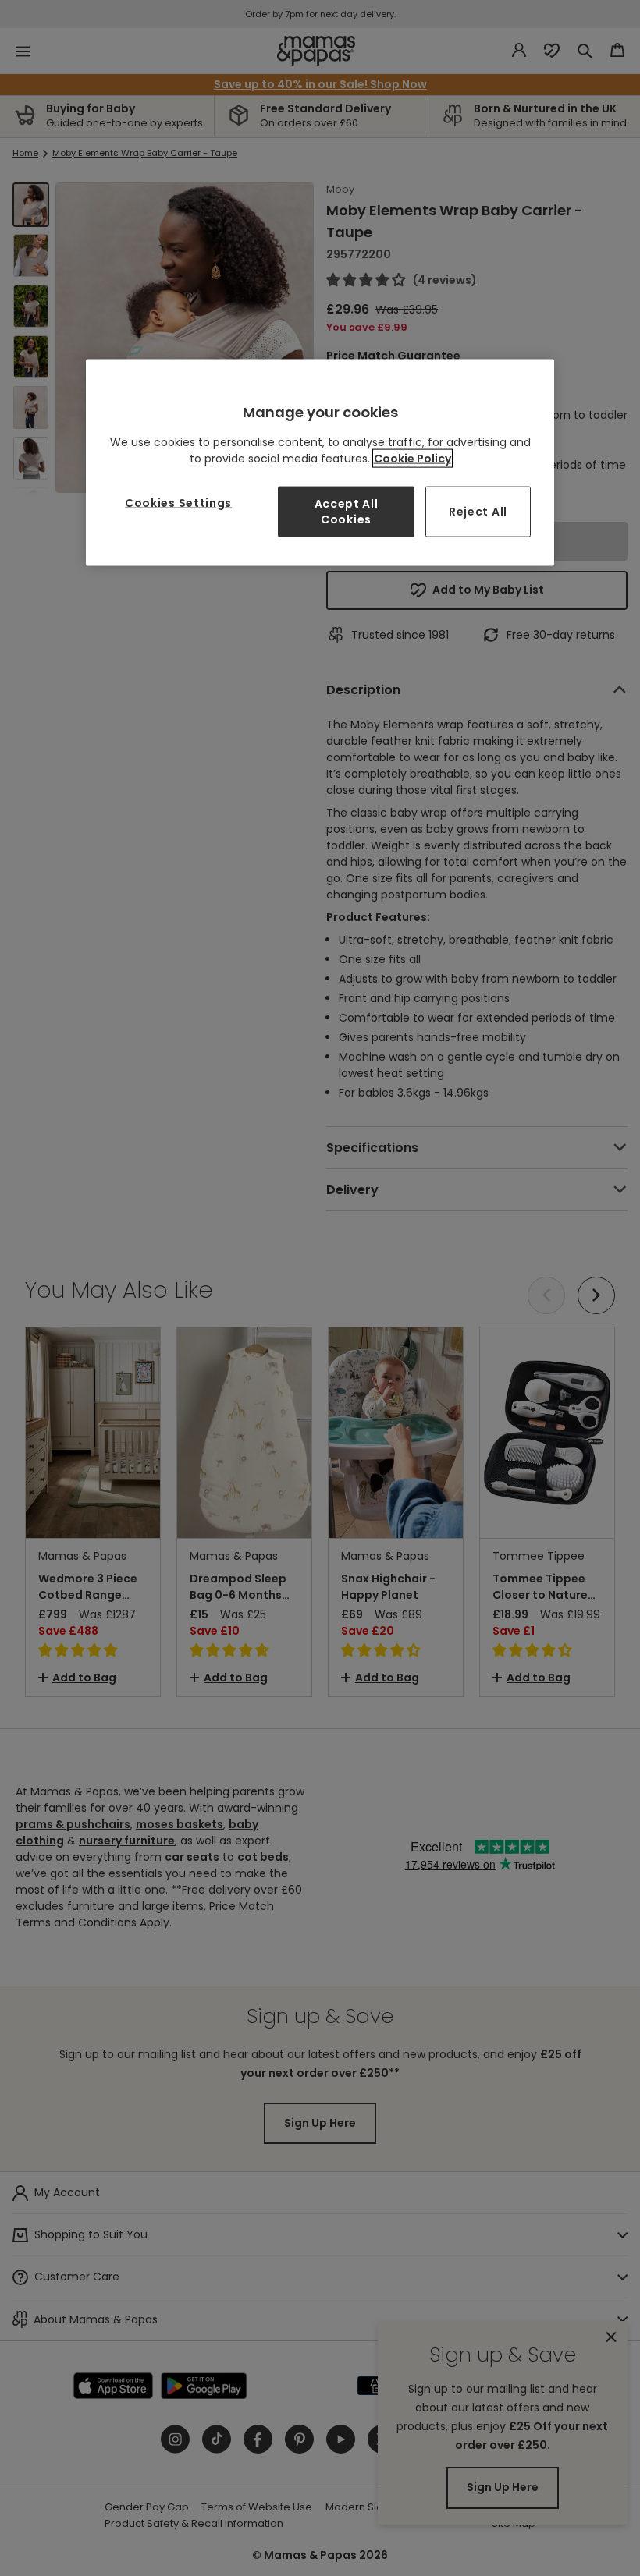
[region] (320, 463)
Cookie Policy (412, 459)
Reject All (478, 511)
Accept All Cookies (347, 512)
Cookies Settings (178, 503)
